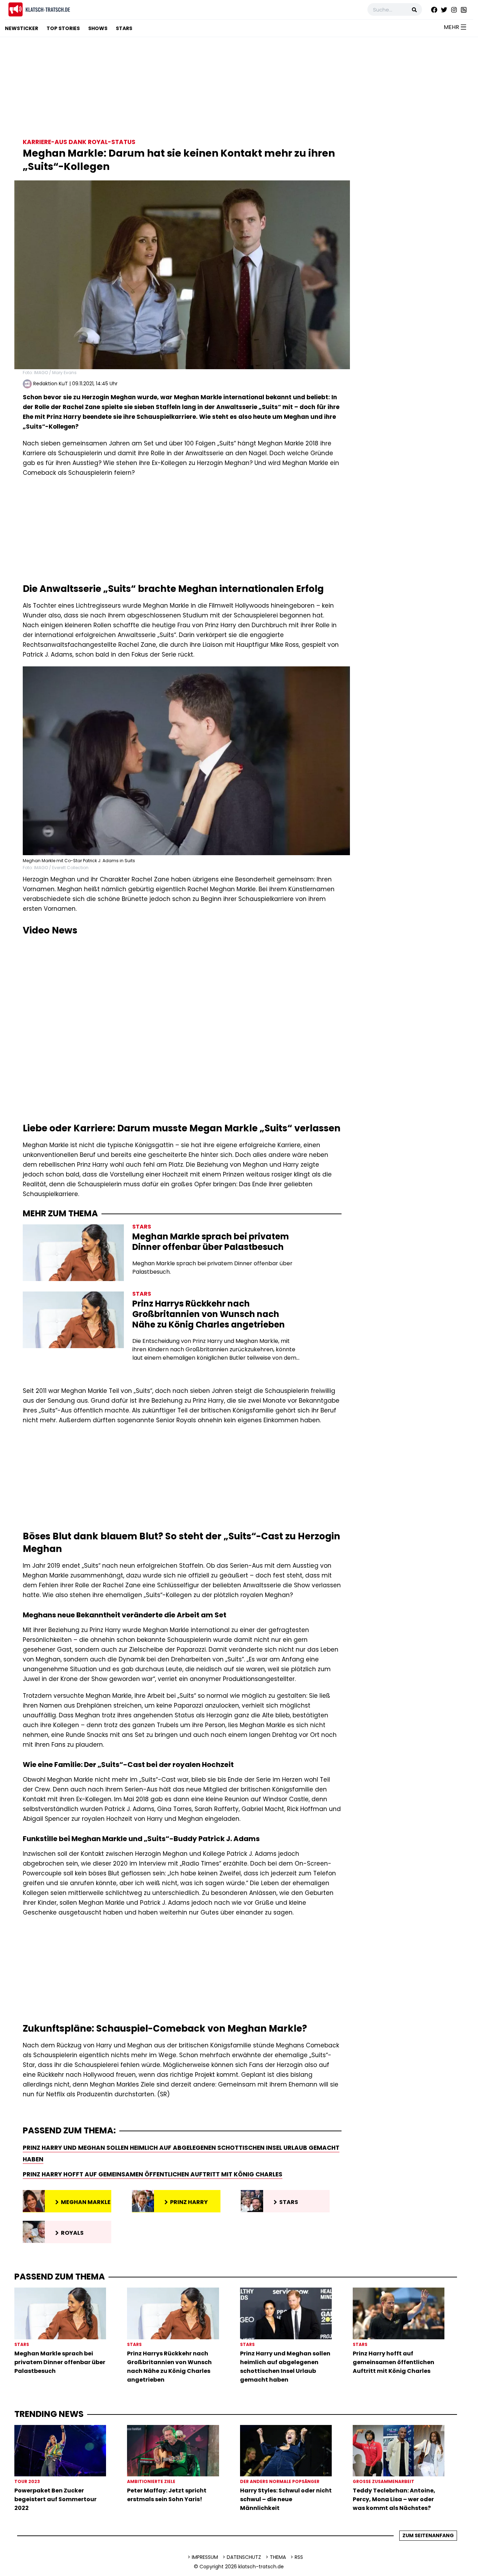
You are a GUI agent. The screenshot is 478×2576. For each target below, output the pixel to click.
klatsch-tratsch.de (261, 2567)
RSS (299, 2557)
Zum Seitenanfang (428, 2535)
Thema (278, 2557)
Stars (124, 28)
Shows (98, 28)
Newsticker (22, 28)
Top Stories (63, 28)
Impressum (205, 2557)
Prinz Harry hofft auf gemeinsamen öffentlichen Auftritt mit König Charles (153, 2174)
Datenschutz (244, 2557)
